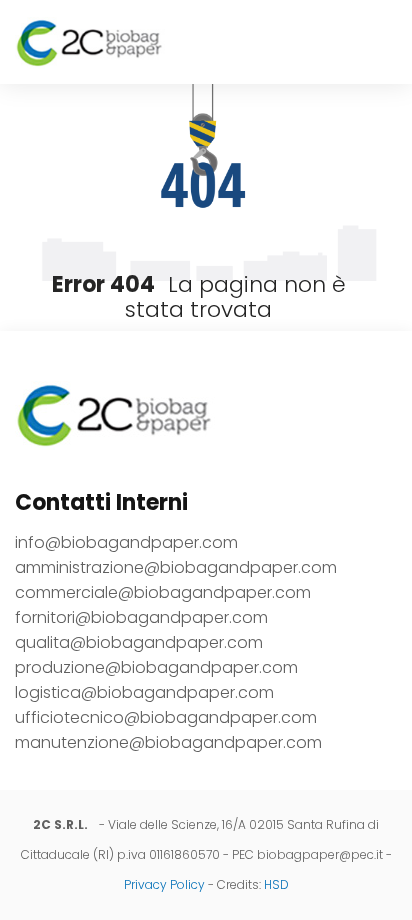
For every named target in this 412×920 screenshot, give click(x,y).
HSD (276, 884)
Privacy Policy (164, 884)
